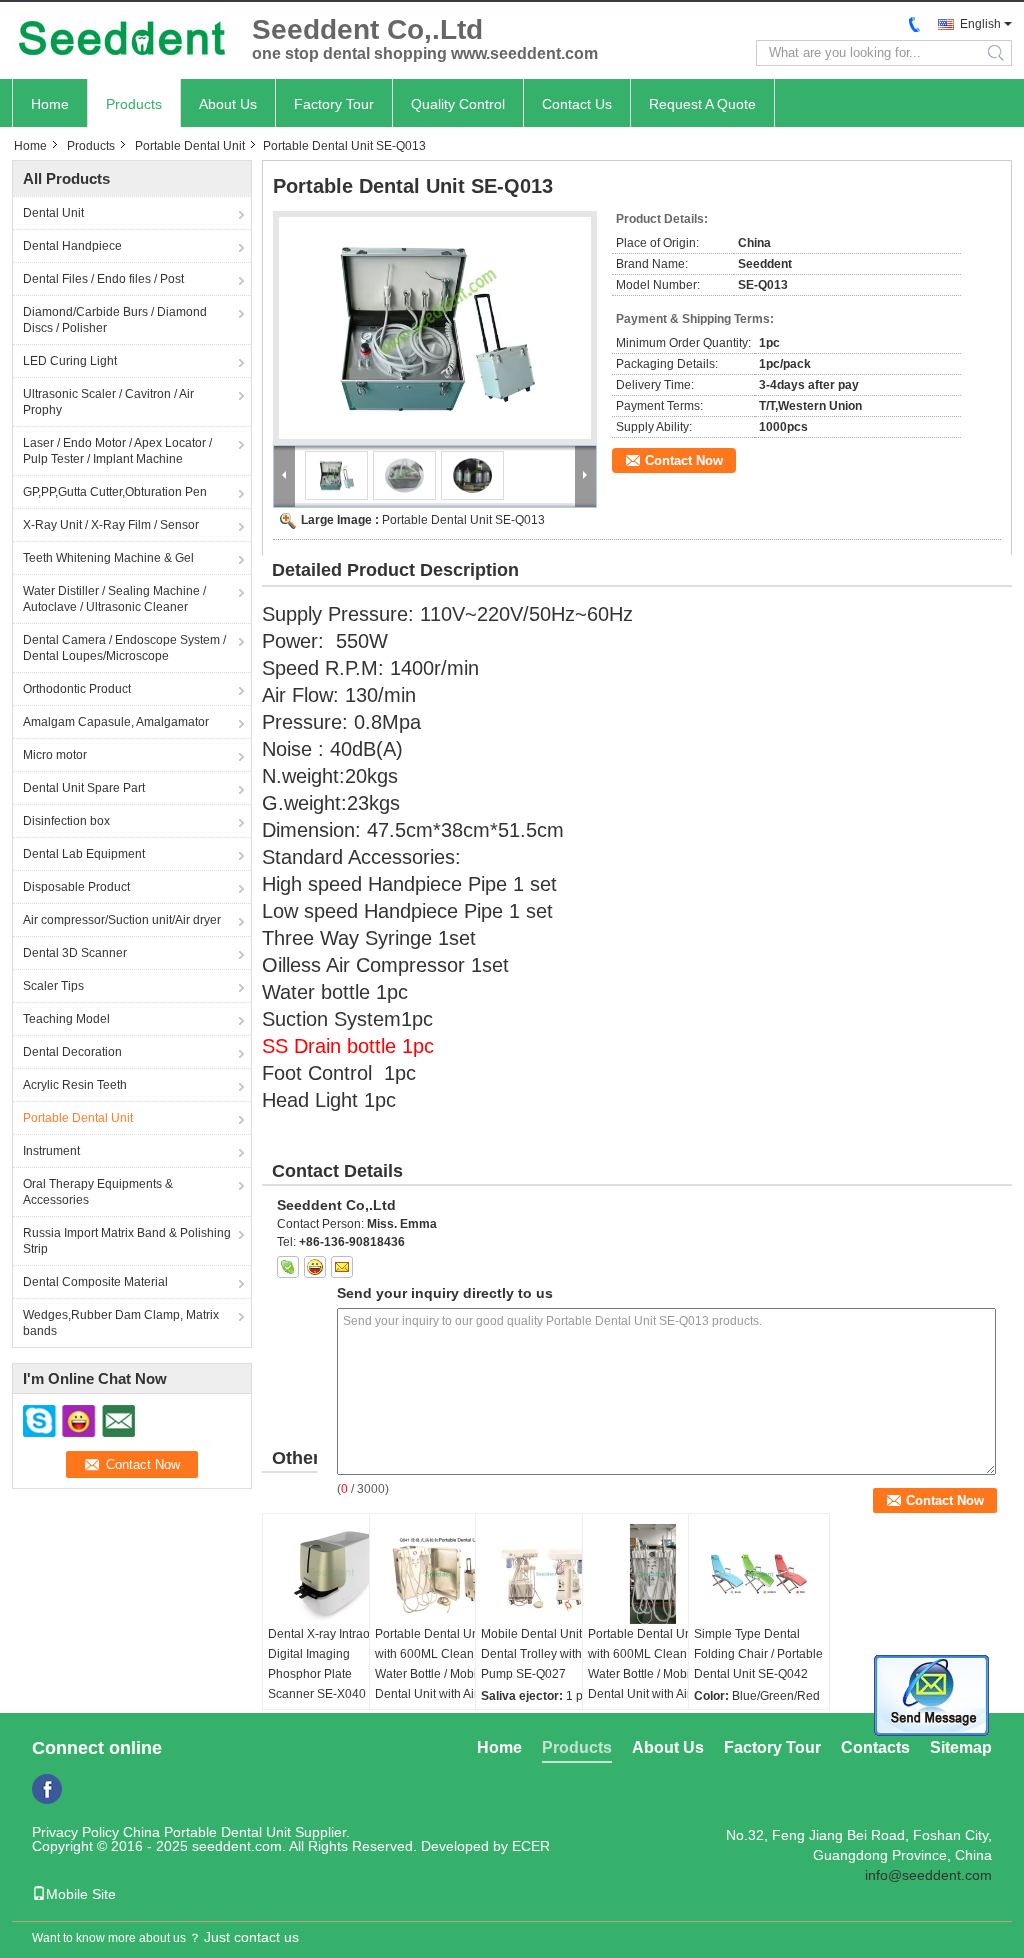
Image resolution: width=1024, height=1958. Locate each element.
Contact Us (577, 104)
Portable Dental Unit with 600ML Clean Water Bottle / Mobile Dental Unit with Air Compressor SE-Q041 (435, 1674)
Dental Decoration (72, 1052)
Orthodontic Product (77, 689)
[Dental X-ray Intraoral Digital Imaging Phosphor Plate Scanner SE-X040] (333, 1574)
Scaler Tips (53, 986)
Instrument (51, 1151)
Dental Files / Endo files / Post (103, 279)
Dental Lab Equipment (84, 854)
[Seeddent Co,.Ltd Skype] (288, 1267)
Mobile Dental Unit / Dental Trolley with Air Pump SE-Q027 (540, 1654)
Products (134, 104)
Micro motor (55, 755)
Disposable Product (76, 887)
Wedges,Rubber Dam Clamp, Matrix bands (121, 1323)
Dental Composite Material (95, 1282)
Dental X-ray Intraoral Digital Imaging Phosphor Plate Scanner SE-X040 (326, 1664)
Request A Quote (702, 104)
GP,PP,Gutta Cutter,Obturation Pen (115, 492)
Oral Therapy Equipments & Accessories (98, 1192)
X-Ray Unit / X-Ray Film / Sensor (111, 525)
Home (50, 104)
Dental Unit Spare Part (84, 788)
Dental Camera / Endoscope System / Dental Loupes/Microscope (124, 648)
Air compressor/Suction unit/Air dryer (122, 920)
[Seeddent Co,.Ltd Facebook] (47, 1789)
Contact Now (684, 460)
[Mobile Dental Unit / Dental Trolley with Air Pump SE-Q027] (546, 1574)
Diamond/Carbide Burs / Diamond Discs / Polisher (115, 320)
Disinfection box (66, 821)
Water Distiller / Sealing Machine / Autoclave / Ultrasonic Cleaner (114, 599)
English (980, 24)
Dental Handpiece (72, 246)
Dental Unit (53, 213)
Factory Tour (334, 104)
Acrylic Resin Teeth (75, 1085)
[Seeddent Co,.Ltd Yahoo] (315, 1267)
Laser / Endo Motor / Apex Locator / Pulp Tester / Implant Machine (117, 451)
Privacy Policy (75, 1832)
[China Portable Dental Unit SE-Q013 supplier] (435, 328)
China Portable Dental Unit (207, 1832)
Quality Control (458, 104)
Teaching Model (66, 1019)
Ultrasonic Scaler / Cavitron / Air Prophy (108, 402)
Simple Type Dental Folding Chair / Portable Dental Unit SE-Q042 (758, 1654)
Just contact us (251, 1937)
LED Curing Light (70, 361)
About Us (228, 104)
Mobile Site (81, 1894)
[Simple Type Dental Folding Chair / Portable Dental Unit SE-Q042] (759, 1574)
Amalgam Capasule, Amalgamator (116, 722)
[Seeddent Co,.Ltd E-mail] (342, 1267)
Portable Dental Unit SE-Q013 (463, 520)
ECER (531, 1846)
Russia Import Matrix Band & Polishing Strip (127, 1241)
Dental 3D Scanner (75, 953)
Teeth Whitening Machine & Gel (108, 558)
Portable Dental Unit (190, 146)
